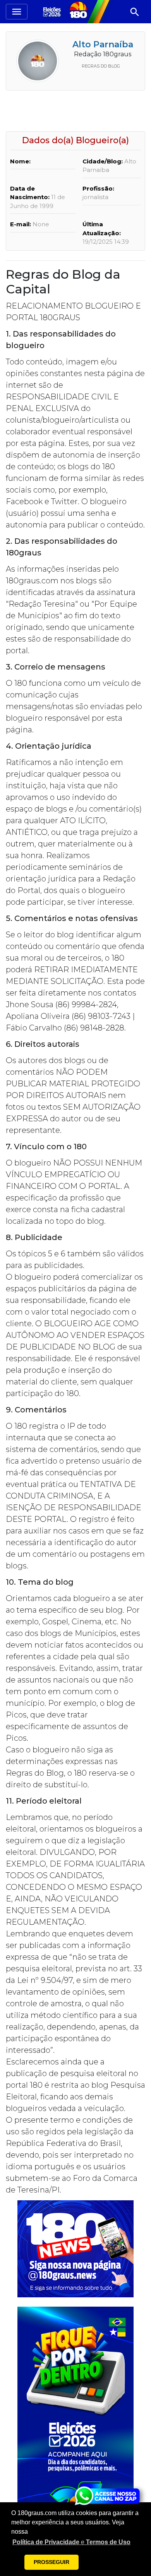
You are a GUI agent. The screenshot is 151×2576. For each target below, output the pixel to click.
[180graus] (53, 11)
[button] (71, 2542)
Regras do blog (101, 66)
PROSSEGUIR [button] (51, 2562)
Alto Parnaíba (103, 44)
